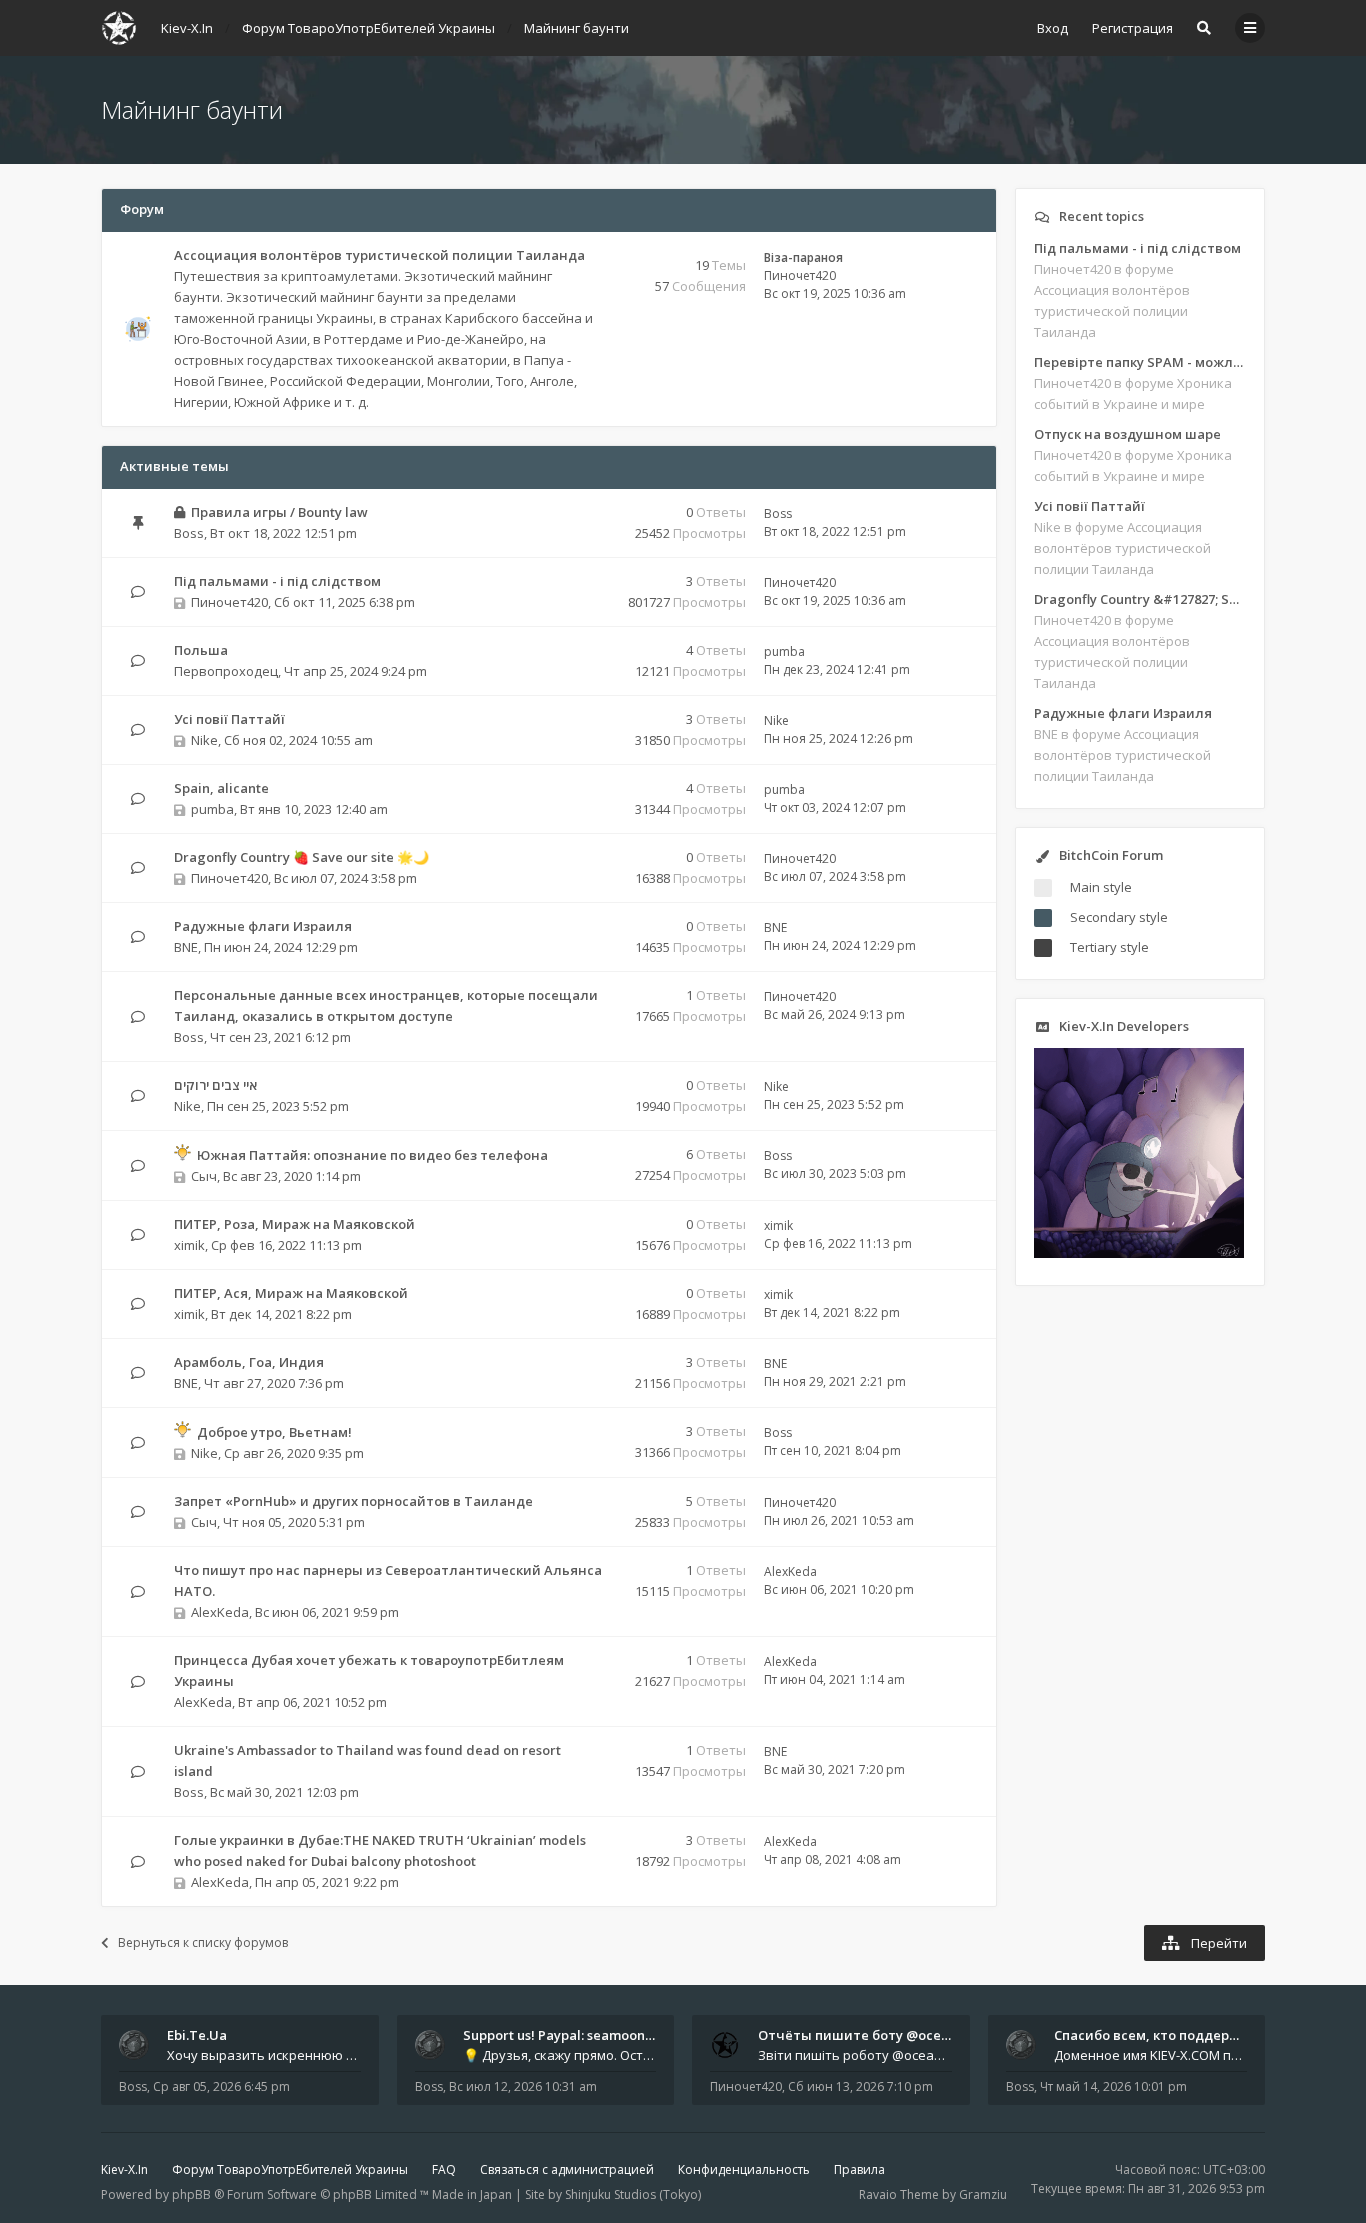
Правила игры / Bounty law (279, 512)
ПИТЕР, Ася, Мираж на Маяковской (291, 1293)
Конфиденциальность (744, 2169)
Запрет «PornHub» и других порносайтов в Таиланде (353, 1501)
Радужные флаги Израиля (263, 926)
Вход (1052, 28)
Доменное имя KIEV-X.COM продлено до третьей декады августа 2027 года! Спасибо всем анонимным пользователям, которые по (1151, 2055)
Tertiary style (1109, 947)
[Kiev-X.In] (119, 28)
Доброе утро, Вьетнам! (274, 1432)
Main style (1101, 887)
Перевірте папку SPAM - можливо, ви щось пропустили (1140, 362)
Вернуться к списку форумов (203, 1942)
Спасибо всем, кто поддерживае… (1168, 2035)
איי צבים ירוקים (215, 1085)
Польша (201, 650)
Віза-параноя (803, 257)
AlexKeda (220, 1612)
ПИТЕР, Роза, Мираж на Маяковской (294, 1224)
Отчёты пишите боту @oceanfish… (873, 2035)
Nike (204, 740)
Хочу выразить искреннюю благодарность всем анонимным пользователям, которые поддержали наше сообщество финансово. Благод (264, 2055)
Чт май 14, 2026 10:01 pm (1113, 2086)
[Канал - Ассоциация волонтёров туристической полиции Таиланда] (602, 277)
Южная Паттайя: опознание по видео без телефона (372, 1155)
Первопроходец (226, 671)
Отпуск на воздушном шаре (1127, 434)
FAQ (444, 2169)
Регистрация (1132, 28)
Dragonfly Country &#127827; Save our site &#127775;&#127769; (1140, 599)
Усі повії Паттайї (229, 719)
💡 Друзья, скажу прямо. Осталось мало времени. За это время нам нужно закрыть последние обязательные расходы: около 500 (560, 2055)
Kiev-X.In (124, 2169)
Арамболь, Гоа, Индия (249, 1362)
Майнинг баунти (192, 109)
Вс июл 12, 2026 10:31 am (523, 2086)
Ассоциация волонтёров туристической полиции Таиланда (379, 255)
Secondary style (1119, 917)
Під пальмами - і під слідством (277, 581)
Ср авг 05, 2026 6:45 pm (221, 2086)
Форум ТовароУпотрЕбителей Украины (290, 2169)
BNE (186, 947)
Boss (189, 533)
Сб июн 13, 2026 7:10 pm (860, 2086)
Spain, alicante (221, 788)
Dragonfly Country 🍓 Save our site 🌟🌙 (301, 857)
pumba (784, 651)
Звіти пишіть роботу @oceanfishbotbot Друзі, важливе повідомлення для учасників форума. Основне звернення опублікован (855, 2055)
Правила (859, 2169)
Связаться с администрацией (567, 2169)
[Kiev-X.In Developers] (1139, 1253)
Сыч (204, 1176)
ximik (189, 1245)
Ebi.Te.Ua (197, 2035)
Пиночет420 (800, 275)
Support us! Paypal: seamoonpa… (567, 2035)
